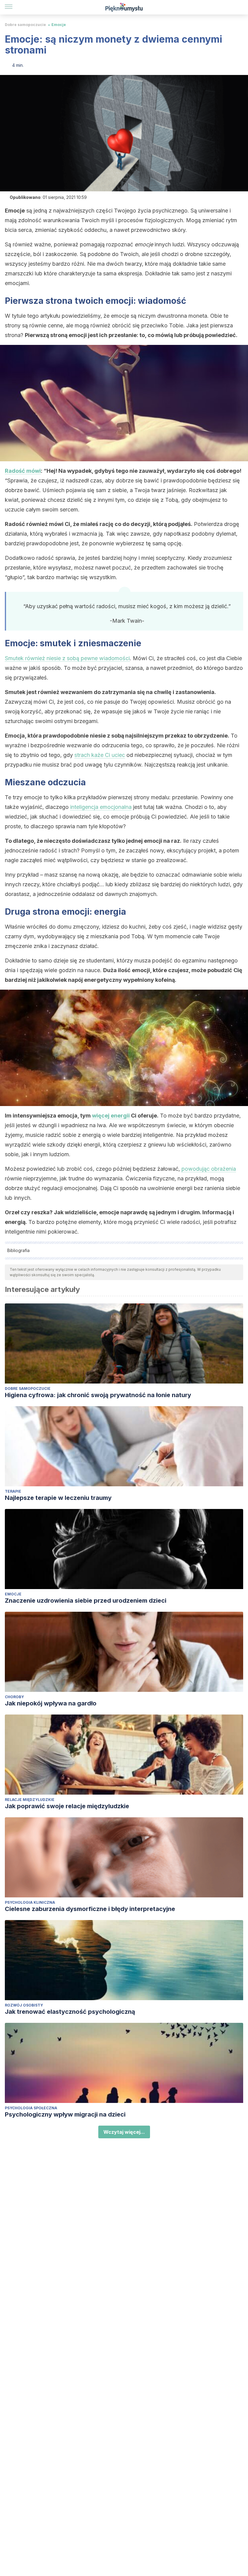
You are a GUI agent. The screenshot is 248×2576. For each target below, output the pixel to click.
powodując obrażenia (209, 1169)
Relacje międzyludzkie (30, 1800)
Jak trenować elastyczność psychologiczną (70, 2012)
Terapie (13, 1491)
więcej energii (111, 1116)
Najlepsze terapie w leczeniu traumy (58, 1498)
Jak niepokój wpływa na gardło (51, 1703)
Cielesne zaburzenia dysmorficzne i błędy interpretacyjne (90, 1909)
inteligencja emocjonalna (101, 807)
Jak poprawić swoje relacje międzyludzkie (67, 1806)
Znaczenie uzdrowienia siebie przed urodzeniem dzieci (86, 1601)
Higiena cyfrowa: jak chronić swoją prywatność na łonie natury (98, 1395)
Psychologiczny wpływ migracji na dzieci (65, 2114)
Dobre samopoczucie (25, 25)
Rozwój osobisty (24, 2005)
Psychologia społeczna (31, 2108)
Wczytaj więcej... (124, 2132)
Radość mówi (23, 471)
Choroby (14, 1697)
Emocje (59, 25)
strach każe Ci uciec (100, 755)
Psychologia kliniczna (30, 1902)
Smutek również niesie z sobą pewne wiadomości (67, 658)
